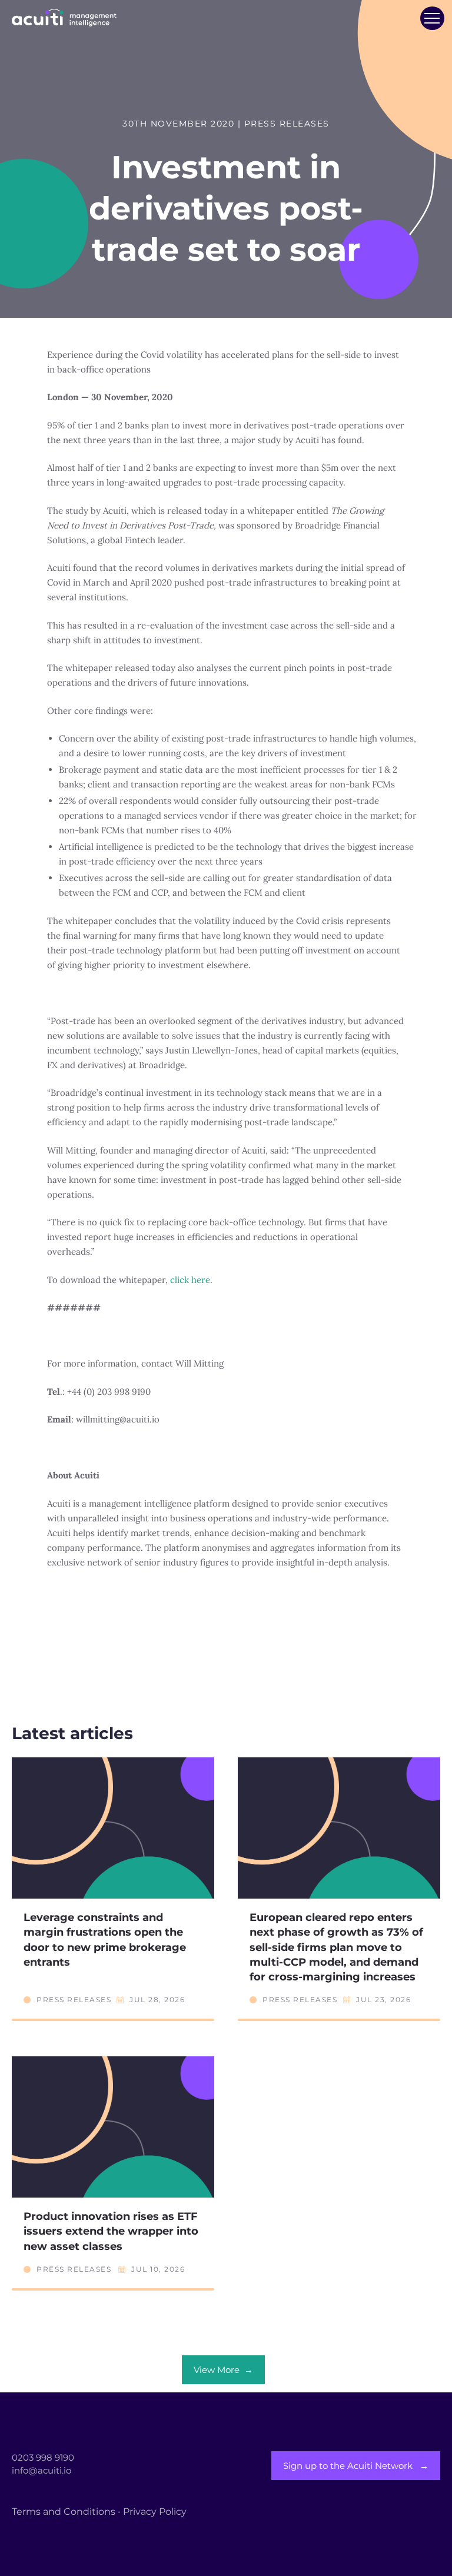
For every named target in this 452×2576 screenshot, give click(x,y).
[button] (432, 18)
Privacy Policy (155, 2512)
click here (190, 1280)
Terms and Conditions (64, 2512)
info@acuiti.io (41, 2470)
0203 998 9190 (43, 2457)
